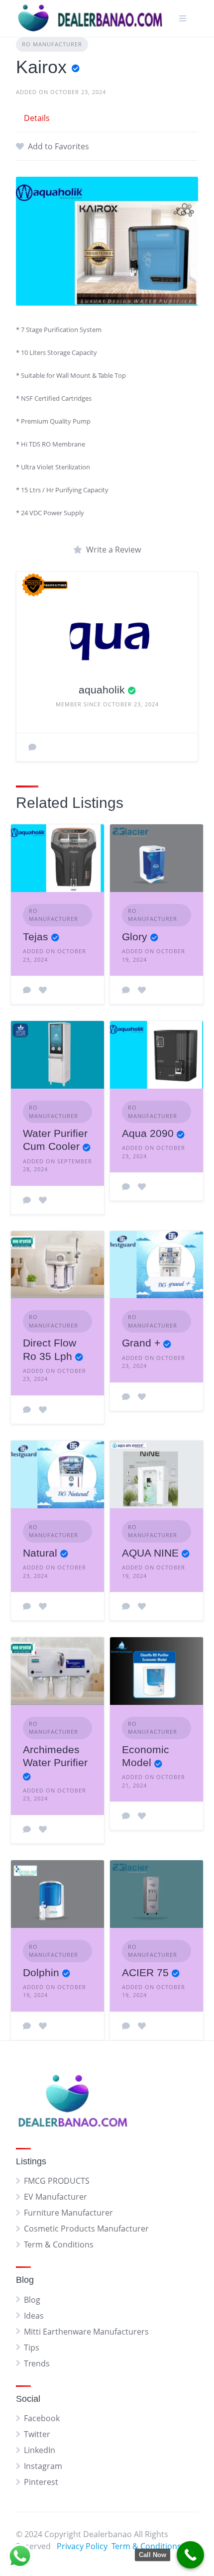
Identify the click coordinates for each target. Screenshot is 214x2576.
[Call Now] (190, 2555)
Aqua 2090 (148, 1133)
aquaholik (102, 690)
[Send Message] (32, 747)
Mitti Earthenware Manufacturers (86, 2332)
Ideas (34, 2316)
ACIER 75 (145, 1972)
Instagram (43, 2466)
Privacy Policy (82, 2546)
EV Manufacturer (55, 2197)
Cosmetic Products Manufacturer (86, 2229)
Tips (32, 2348)
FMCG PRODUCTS (57, 2181)
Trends (37, 2363)
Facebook (42, 2418)
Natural (40, 1553)
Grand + (141, 1343)
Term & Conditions (59, 2244)
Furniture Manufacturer (68, 2213)
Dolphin (41, 1972)
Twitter (37, 2434)
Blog (32, 2300)
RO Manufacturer (52, 44)
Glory (135, 937)
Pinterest (41, 2482)
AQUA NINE (150, 1553)
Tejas (36, 937)
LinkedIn (40, 2450)
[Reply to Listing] (27, 990)
